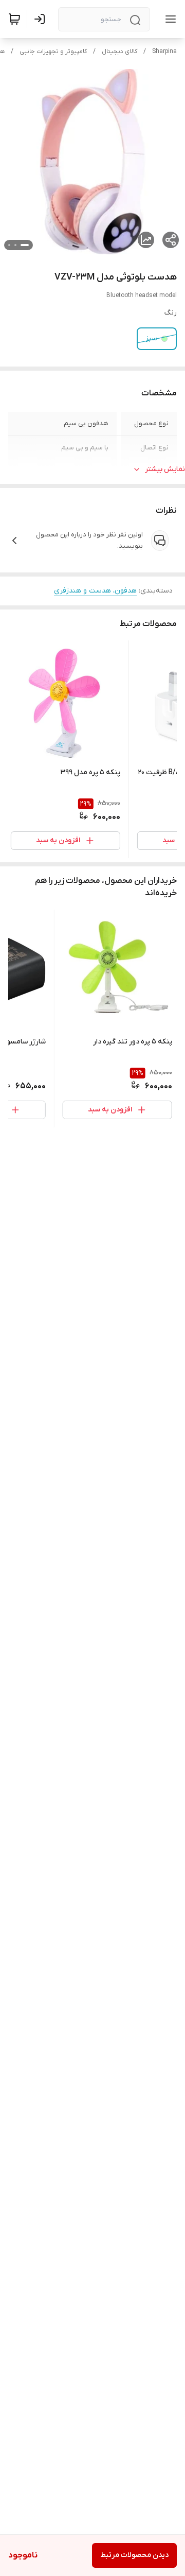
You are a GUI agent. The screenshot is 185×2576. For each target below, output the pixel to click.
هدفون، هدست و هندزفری (95, 591)
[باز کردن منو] (169, 19)
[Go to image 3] (9, 245)
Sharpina (164, 51)
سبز (152, 338)
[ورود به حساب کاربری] (42, 19)
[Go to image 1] (25, 245)
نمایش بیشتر (165, 469)
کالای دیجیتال (119, 51)
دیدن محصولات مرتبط (134, 2555)
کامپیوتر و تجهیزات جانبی (53, 51)
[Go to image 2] (15, 245)
